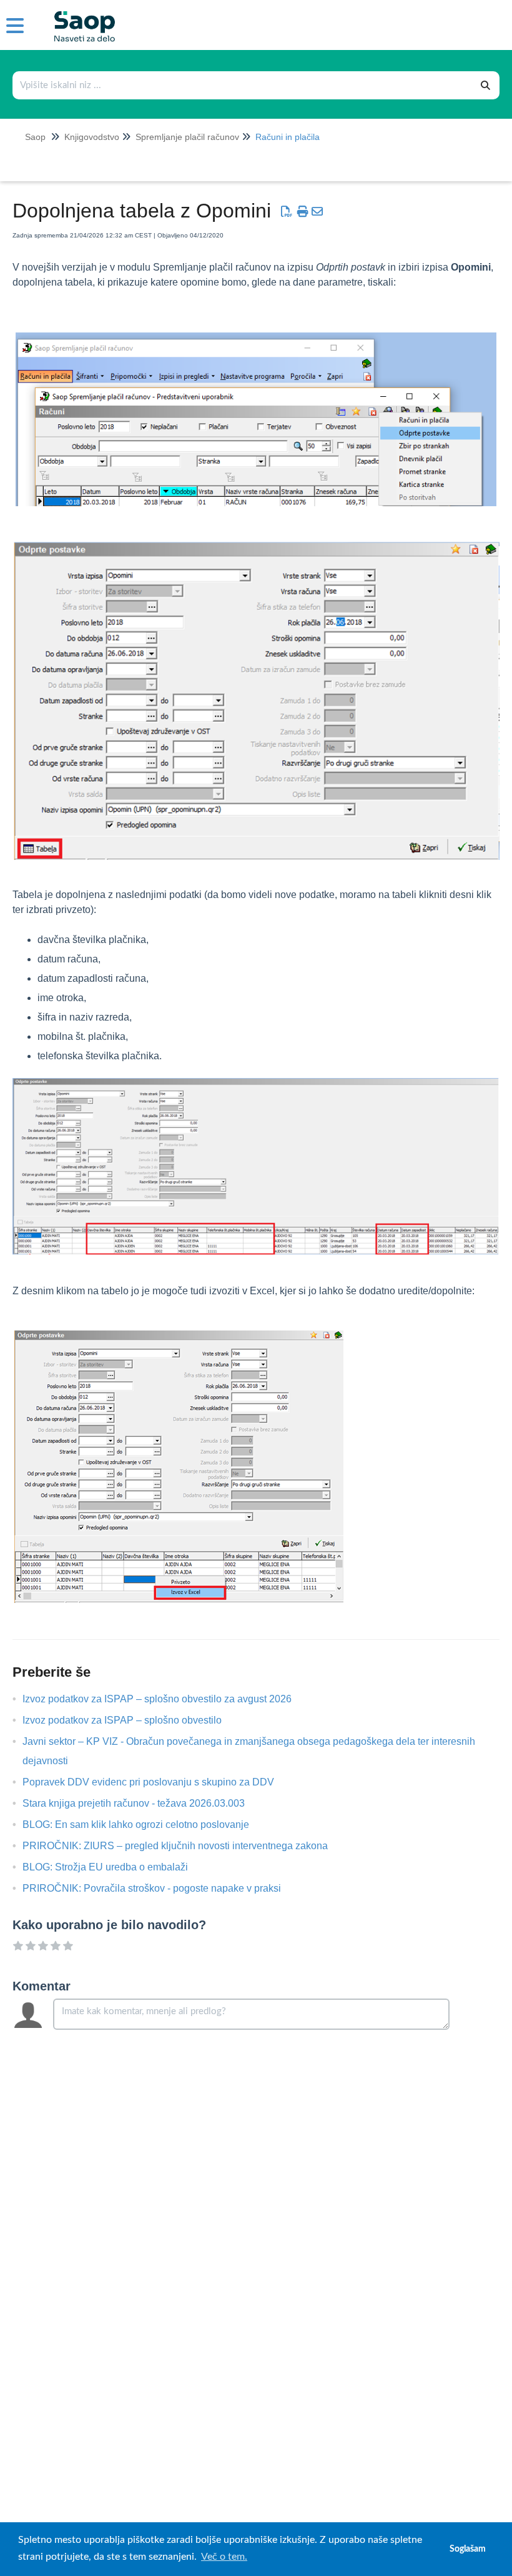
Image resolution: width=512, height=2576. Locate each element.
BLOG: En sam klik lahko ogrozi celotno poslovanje (145, 1825)
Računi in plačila (288, 137)
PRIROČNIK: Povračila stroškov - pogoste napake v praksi (161, 1888)
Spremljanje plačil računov (187, 137)
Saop (35, 137)
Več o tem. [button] (224, 2557)
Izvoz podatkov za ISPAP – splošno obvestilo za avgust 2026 (166, 1699)
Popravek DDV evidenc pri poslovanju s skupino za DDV (158, 1782)
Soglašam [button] (468, 2549)
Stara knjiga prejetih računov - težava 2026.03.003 (143, 1803)
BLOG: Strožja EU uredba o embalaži (115, 1867)
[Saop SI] (80, 17)
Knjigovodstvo (92, 137)
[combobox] (243, 85)
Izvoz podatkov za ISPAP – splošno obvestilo (131, 1720)
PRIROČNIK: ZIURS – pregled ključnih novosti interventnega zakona (185, 1846)
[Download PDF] (287, 212)
